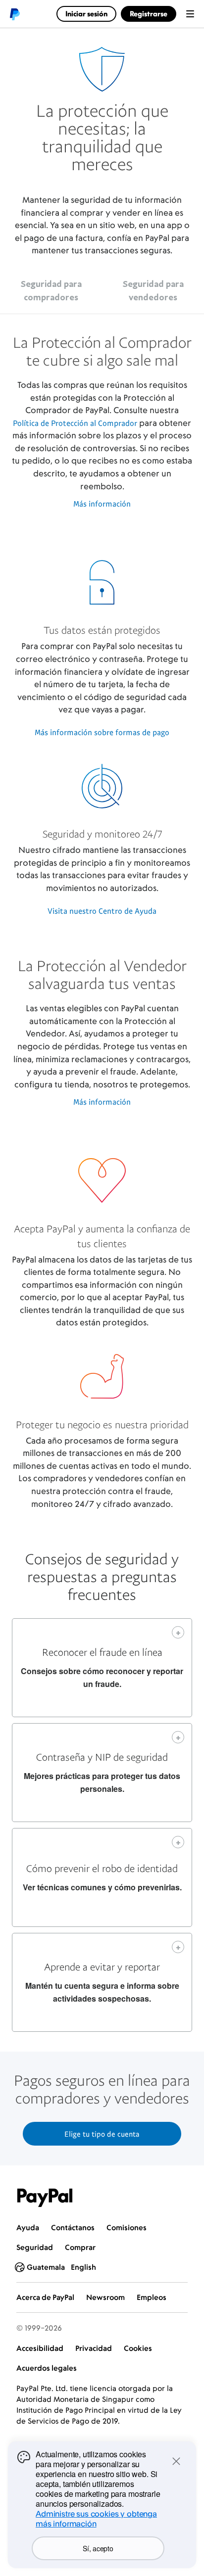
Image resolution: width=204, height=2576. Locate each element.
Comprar (80, 2247)
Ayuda (28, 2227)
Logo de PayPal (14, 14)
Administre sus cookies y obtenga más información (96, 2519)
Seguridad (35, 2247)
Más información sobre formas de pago (102, 732)
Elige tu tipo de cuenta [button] (102, 2134)
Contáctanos (73, 2227)
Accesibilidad (40, 2348)
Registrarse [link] (149, 14)
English (83, 2267)
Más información (102, 504)
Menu (190, 14)
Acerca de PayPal (45, 2297)
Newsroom (105, 2297)
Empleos (152, 2297)
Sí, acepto (98, 2548)
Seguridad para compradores (51, 290)
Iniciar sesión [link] (86, 14)
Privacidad (94, 2348)
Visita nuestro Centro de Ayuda (102, 911)
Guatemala (46, 2267)
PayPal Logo (45, 2198)
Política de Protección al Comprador (75, 423)
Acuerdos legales (47, 2368)
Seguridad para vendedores (153, 290)
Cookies (138, 2348)
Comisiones (127, 2227)
